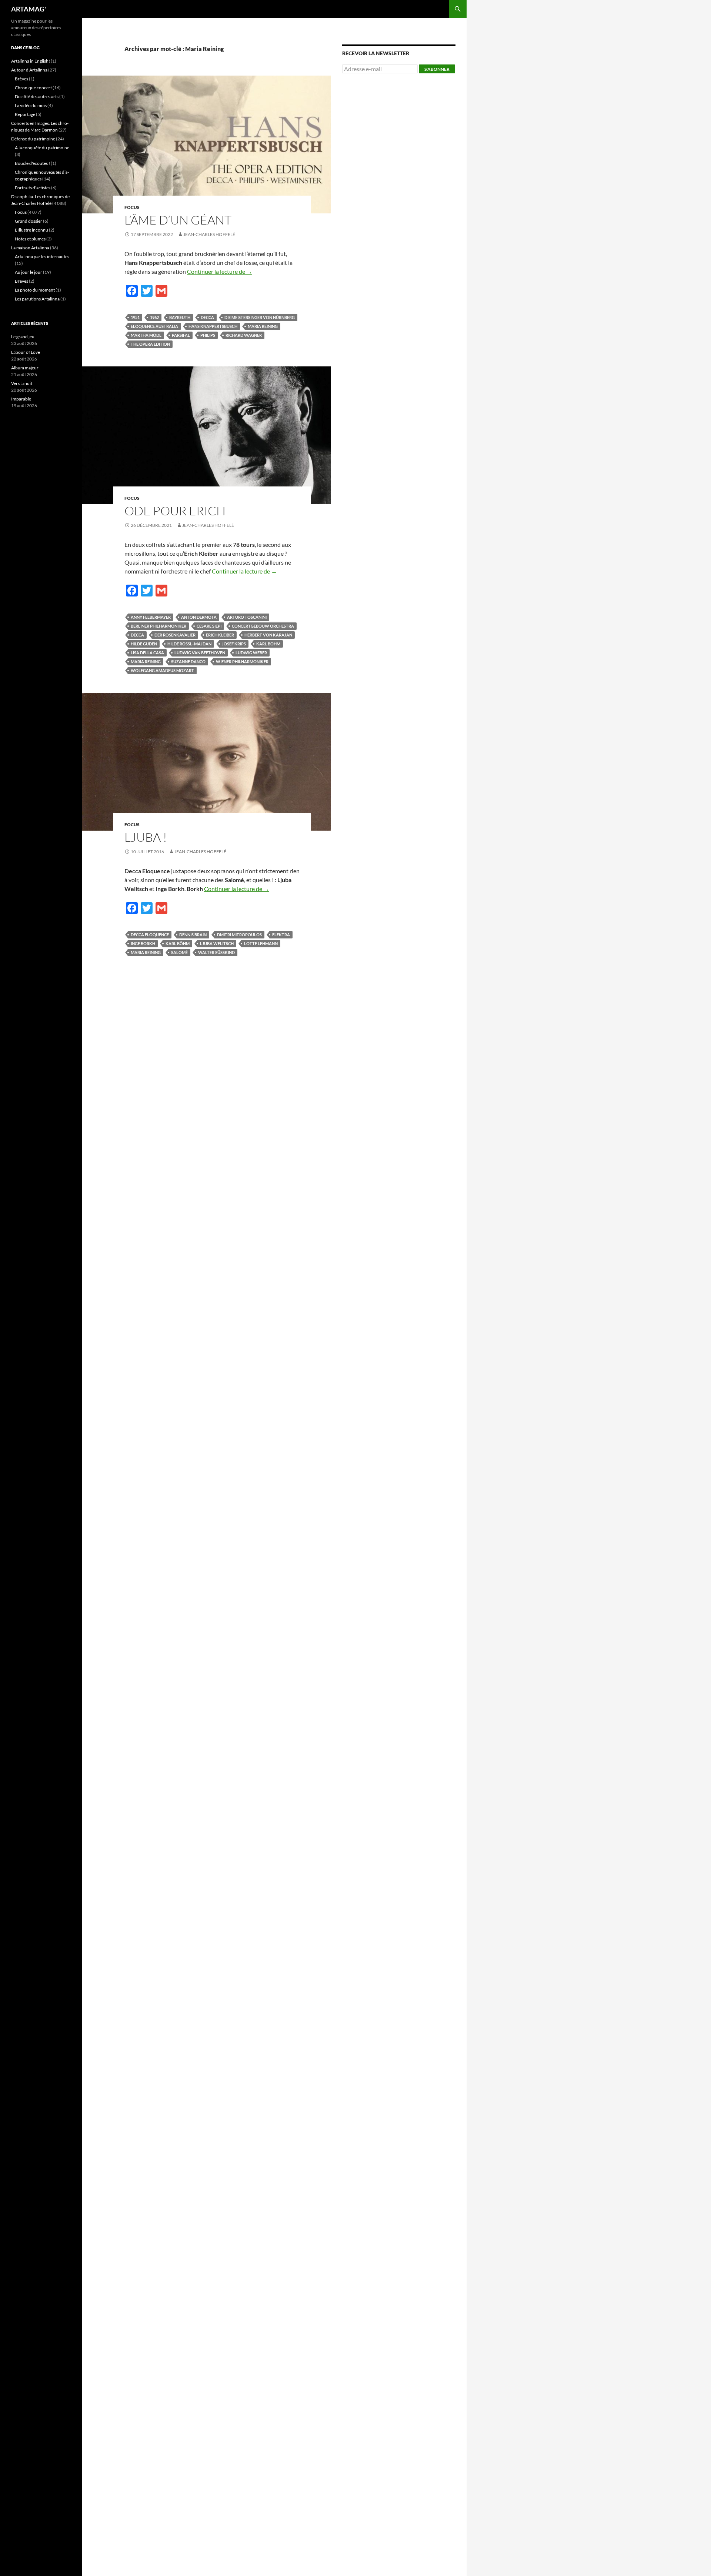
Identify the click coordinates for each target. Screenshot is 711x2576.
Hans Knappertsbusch (213, 326)
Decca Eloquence (150, 935)
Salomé (179, 952)
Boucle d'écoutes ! (32, 163)
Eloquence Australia (154, 326)
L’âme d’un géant (178, 220)
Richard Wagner (244, 335)
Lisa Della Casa (147, 653)
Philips (208, 335)
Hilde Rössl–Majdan (189, 644)
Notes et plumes (30, 239)
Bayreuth (180, 317)
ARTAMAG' (29, 9)
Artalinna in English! (31, 61)
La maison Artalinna (30, 248)
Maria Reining (263, 326)
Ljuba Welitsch (217, 943)
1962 (154, 317)
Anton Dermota (199, 617)
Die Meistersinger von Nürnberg (260, 317)
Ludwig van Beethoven (200, 653)
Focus (132, 207)
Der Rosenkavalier (175, 635)
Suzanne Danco (188, 662)
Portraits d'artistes (33, 188)
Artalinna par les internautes (42, 257)
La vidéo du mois (31, 105)
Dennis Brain (193, 935)
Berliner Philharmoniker (158, 626)
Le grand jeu (23, 337)
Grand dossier (29, 221)
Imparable (21, 399)
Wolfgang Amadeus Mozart (162, 670)
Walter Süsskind (216, 952)
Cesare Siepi (209, 626)
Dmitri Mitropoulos (239, 935)
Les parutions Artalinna (37, 299)
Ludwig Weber (251, 653)
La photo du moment (35, 290)
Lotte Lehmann (261, 943)
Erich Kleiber (220, 635)
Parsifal (181, 335)
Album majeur (25, 368)
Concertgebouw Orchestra (263, 626)
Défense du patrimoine (33, 139)
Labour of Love (26, 352)
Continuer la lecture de (220, 271)
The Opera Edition (150, 344)
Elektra (281, 935)
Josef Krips (234, 644)
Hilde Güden (144, 644)
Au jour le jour (29, 272)
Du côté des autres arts (37, 97)
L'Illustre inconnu (31, 230)
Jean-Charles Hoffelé (209, 234)
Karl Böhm (268, 644)
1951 (135, 317)
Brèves (21, 79)
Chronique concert (33, 88)
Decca (207, 317)
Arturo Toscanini (247, 617)
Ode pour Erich (175, 511)
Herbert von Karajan (268, 635)
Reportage (25, 114)
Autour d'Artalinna (29, 70)
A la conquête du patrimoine (42, 148)
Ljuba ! (146, 837)
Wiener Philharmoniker (242, 662)
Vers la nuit (22, 383)
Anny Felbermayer (151, 617)
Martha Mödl (146, 335)
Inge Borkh (143, 943)
